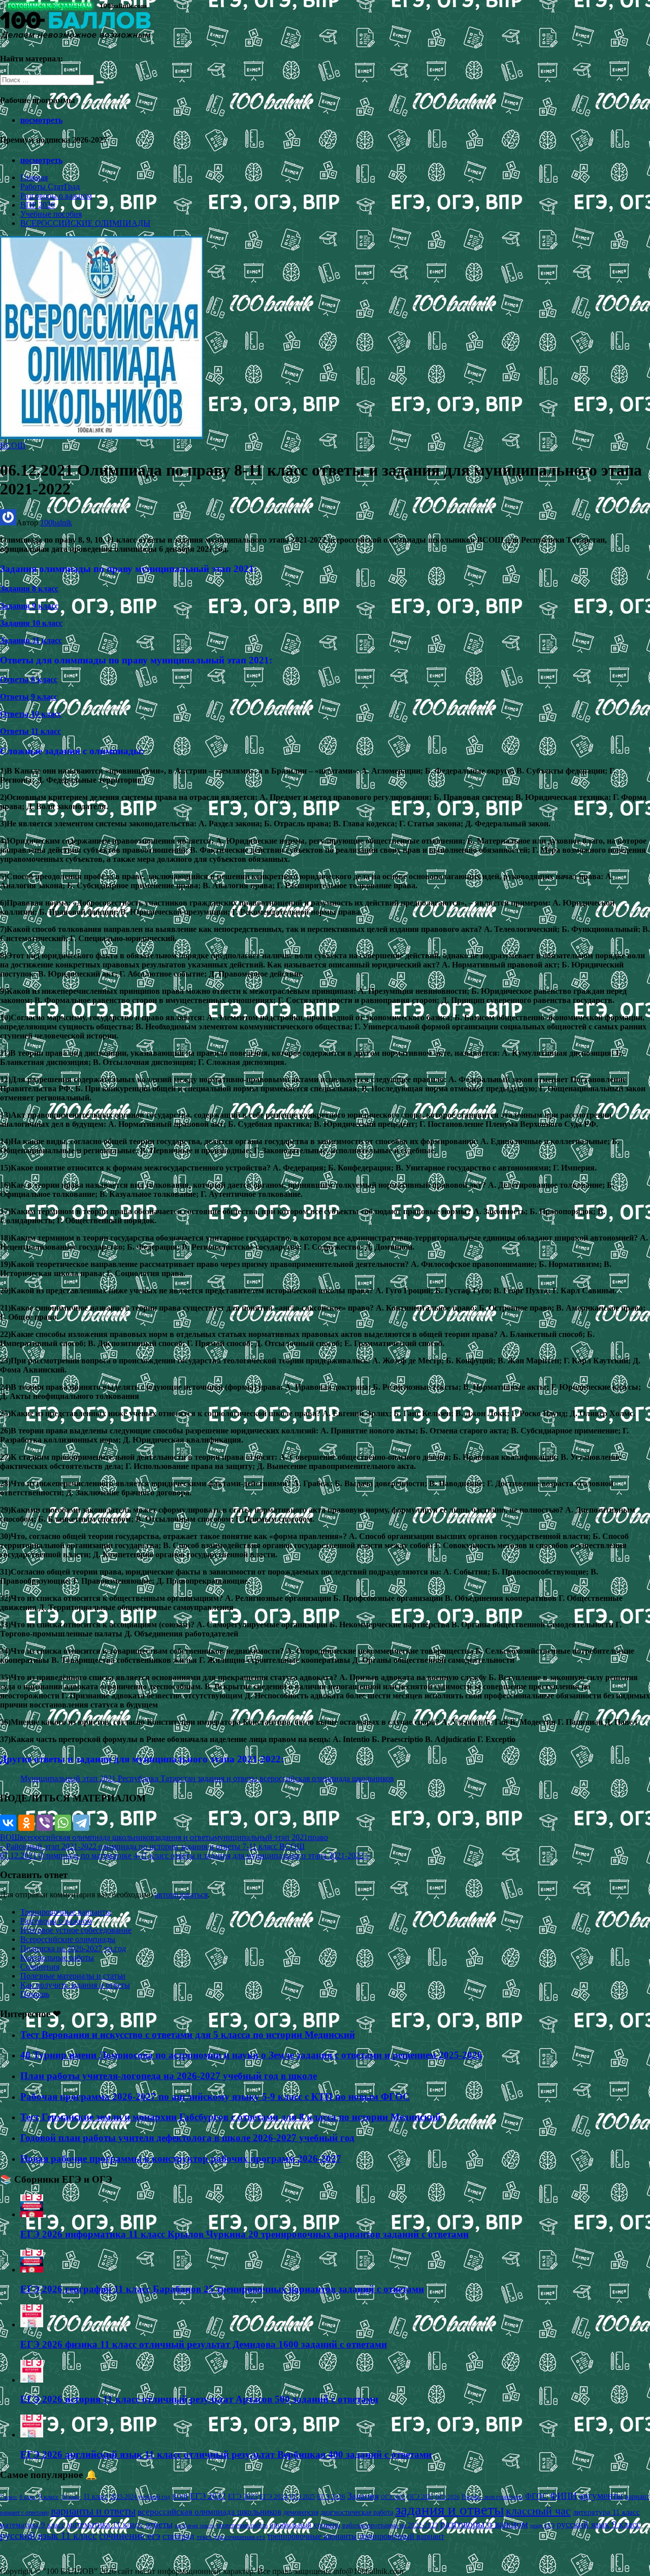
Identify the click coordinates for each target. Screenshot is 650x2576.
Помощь (35, 1994)
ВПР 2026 (38, 205)
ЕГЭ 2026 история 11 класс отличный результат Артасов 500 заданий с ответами (199, 2399)
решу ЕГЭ (542, 2525)
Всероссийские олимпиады (68, 1939)
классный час (538, 2511)
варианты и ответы (93, 2511)
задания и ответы (184, 1837)
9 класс (49, 2497)
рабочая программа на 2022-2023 (390, 2525)
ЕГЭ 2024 (274, 2497)
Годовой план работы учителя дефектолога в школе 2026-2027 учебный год (187, 2138)
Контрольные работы (57, 1958)
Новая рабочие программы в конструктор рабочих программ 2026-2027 (181, 2159)
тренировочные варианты (312, 2536)
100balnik (56, 523)
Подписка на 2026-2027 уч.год (73, 1948)
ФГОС (537, 2496)
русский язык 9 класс (598, 2524)
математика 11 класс (105, 2524)
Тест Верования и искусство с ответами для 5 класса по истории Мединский (188, 2035)
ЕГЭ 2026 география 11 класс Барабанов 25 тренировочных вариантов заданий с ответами (222, 2289)
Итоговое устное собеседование (76, 1930)
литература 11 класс (606, 2512)
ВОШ (10, 1837)
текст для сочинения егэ (231, 2537)
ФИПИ (563, 2496)
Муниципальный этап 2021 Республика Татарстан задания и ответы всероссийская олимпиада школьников (207, 1778)
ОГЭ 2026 (447, 2497)
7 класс (9, 2497)
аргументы (601, 2496)
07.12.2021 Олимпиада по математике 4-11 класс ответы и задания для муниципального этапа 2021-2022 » (185, 1855)
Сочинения (40, 1967)
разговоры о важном (484, 2524)
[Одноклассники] (26, 1823)
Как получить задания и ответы (75, 1985)
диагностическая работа (357, 2512)
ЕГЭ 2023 (243, 2496)
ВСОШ (13, 445)
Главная (34, 177)
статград (178, 2536)
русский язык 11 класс (48, 2535)
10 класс (71, 2497)
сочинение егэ (130, 2536)
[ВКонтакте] (8, 1823)
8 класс (28, 2497)
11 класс (96, 2497)
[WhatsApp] (63, 1823)
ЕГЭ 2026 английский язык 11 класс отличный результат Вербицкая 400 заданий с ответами (226, 2454)
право (318, 1837)
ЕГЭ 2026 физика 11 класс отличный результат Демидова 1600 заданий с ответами (204, 2344)
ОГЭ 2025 (420, 2497)
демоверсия (301, 2512)
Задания (363, 2496)
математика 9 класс (32, 2525)
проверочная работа (242, 2525)
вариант (637, 2497)
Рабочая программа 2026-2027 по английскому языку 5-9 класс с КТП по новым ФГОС (215, 2097)
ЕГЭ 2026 (331, 2497)
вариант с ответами (24, 2513)
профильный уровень (305, 2525)
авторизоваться (181, 1895)
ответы (159, 2524)
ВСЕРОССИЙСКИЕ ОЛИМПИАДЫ (85, 223)
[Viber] (45, 1823)
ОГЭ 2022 (393, 2497)
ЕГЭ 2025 (302, 2497)
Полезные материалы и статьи (73, 1976)
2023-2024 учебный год (140, 2497)
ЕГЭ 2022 (208, 2496)
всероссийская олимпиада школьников (87, 1837)
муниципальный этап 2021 (261, 1837)
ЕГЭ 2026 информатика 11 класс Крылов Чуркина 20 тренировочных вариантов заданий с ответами (245, 2234)
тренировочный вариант (402, 2536)
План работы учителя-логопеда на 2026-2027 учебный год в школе (169, 2076)
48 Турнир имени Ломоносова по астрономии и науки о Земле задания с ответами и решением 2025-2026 (251, 2055)
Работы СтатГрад (50, 187)
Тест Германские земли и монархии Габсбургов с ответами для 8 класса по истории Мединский (231, 2117)
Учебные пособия (51, 214)
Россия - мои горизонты (492, 2497)
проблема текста (195, 2525)
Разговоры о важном (56, 196)
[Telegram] (81, 1823)
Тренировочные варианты (66, 1912)
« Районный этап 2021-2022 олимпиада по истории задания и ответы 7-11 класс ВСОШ (152, 1846)
